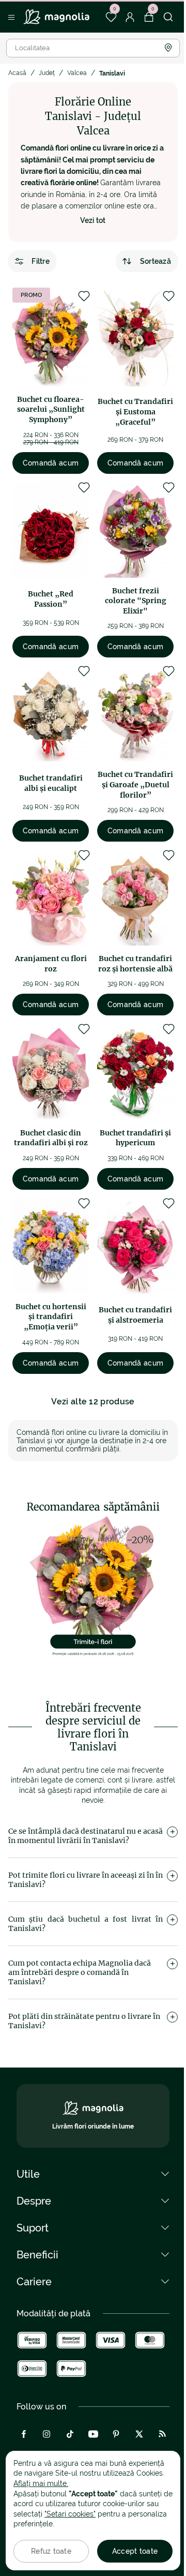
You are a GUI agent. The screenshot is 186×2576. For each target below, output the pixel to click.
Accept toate (135, 2551)
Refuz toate (51, 2551)
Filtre (41, 261)
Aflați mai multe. (41, 2483)
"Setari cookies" (70, 2514)
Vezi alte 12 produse (93, 1402)
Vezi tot (93, 220)
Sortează (156, 261)
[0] (111, 17)
